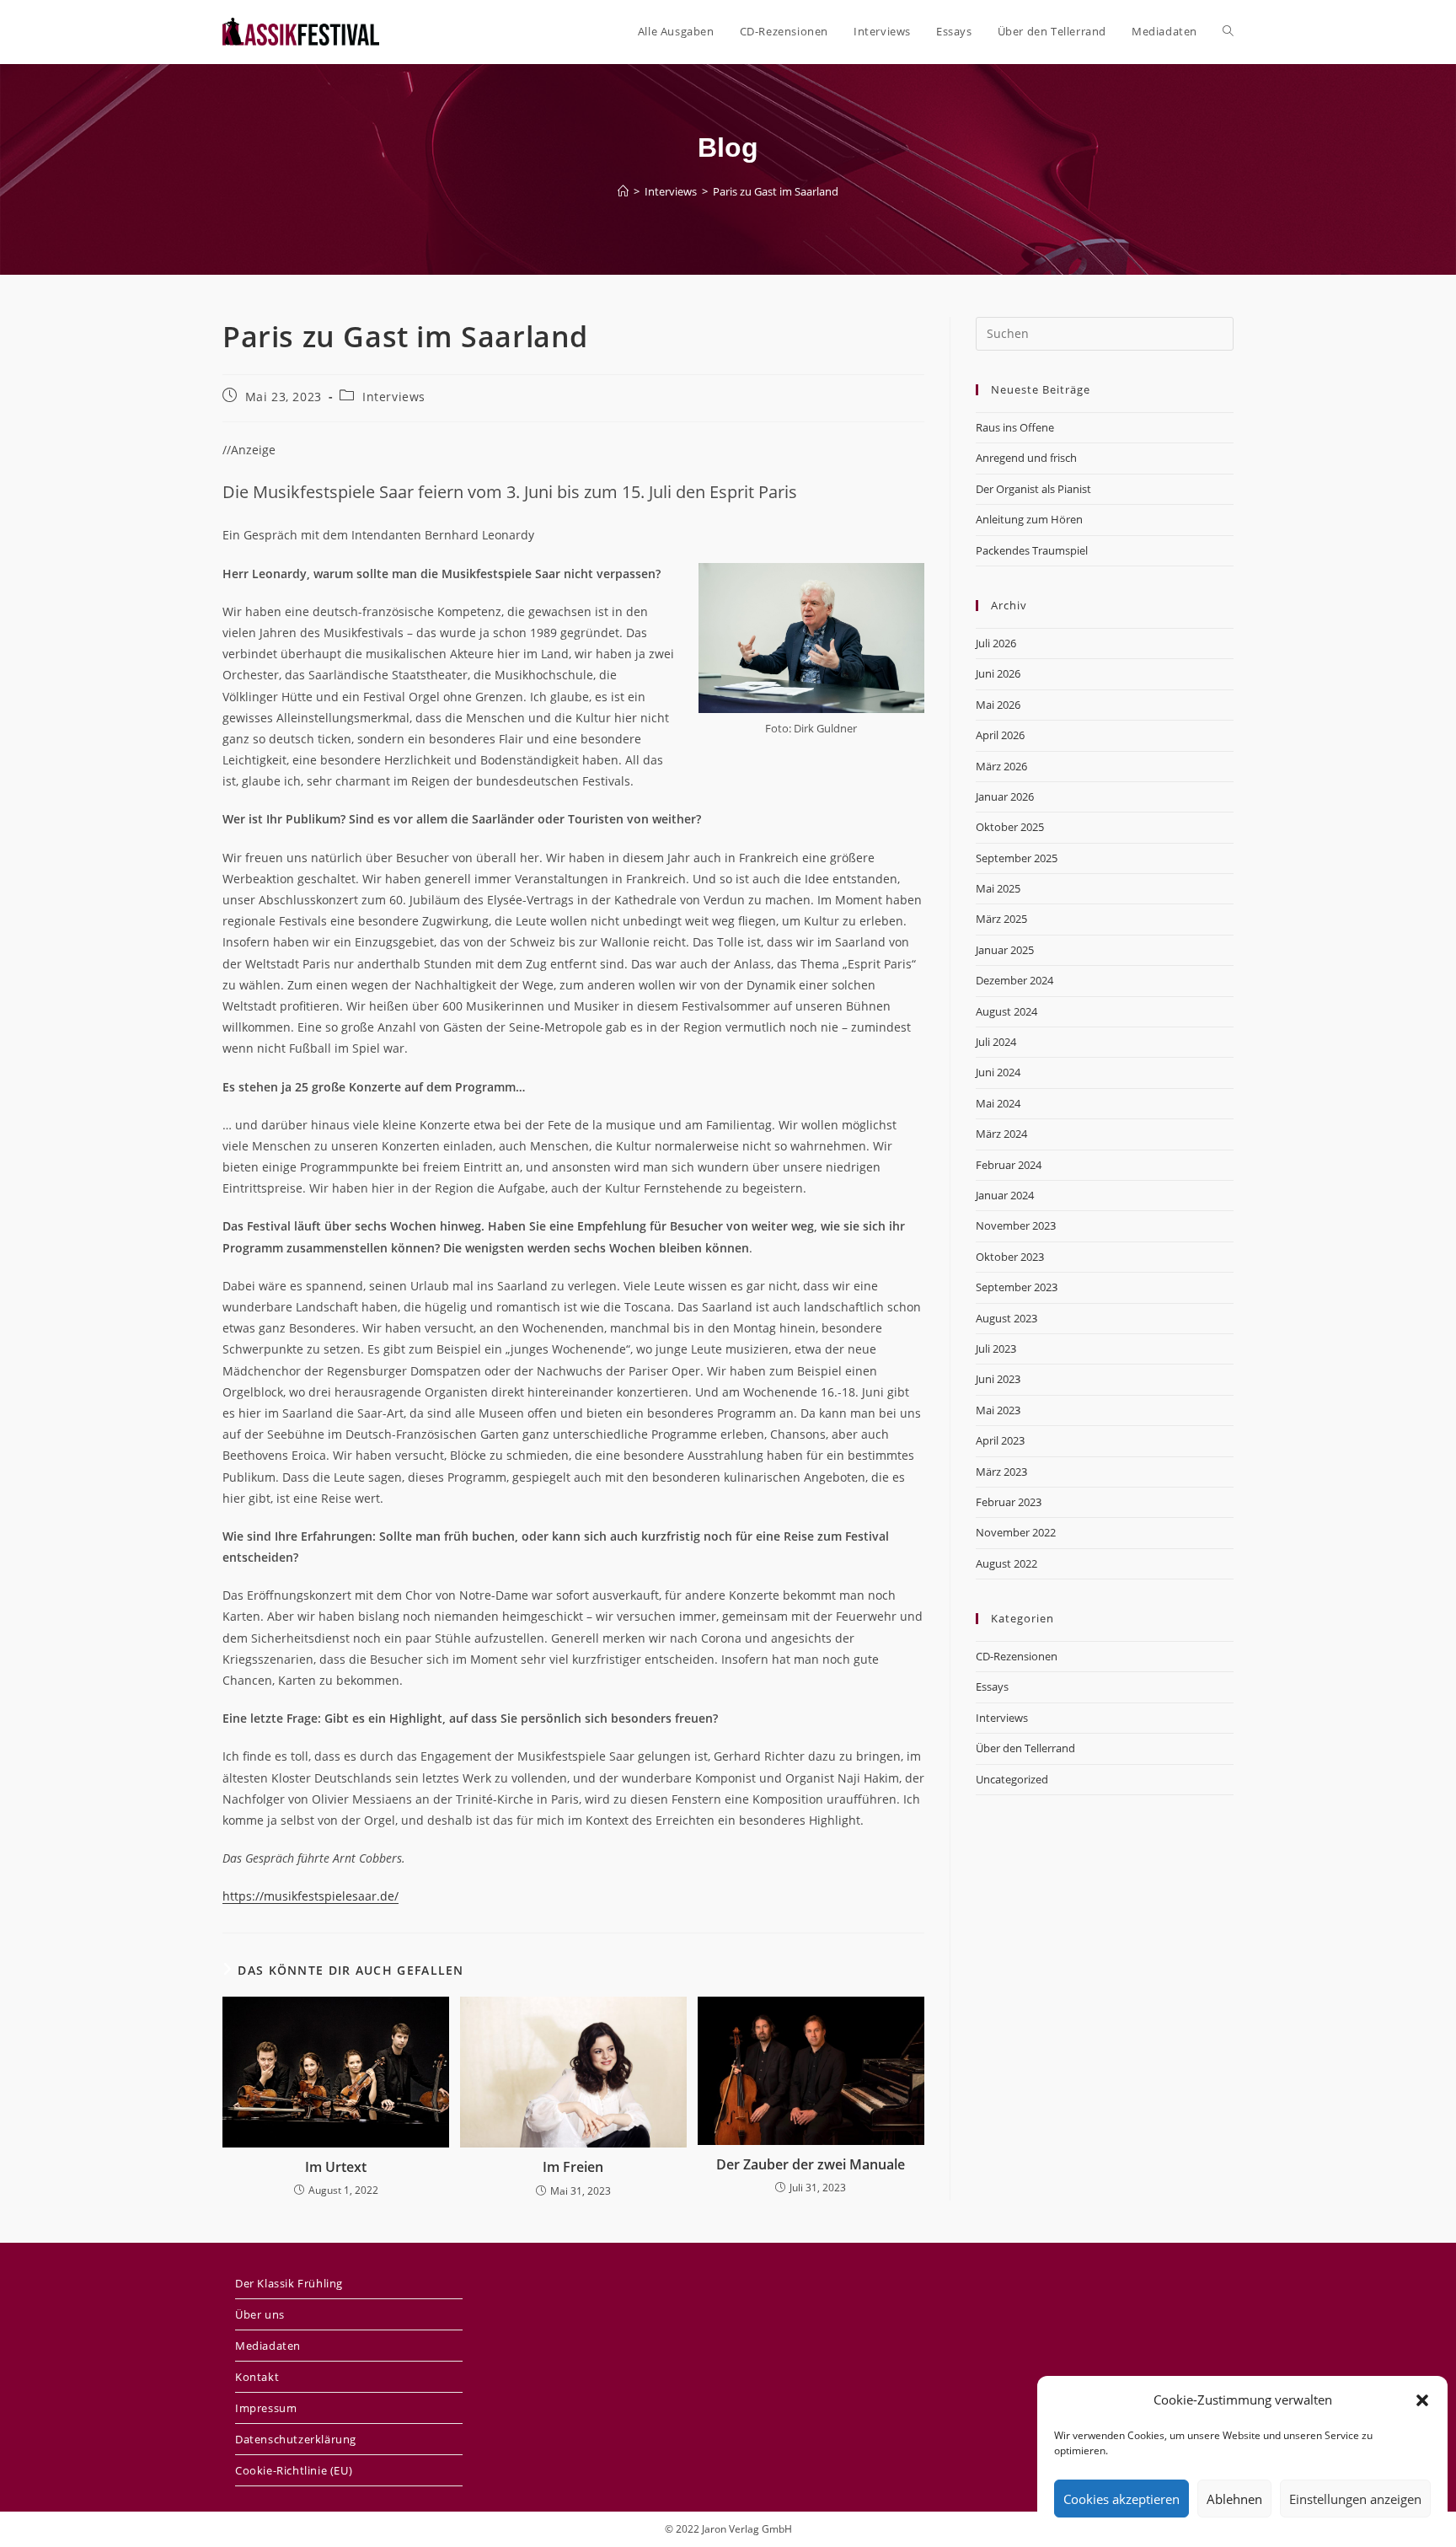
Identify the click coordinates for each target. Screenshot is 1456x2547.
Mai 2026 (998, 705)
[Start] (623, 191)
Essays (992, 1686)
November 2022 (1016, 1532)
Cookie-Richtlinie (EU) (294, 2470)
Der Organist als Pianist (1033, 489)
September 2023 (1017, 1287)
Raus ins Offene (1015, 427)
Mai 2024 (998, 1103)
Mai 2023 (998, 1410)
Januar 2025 (1005, 950)
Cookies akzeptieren (1121, 2499)
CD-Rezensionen (1017, 1656)
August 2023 (1006, 1318)
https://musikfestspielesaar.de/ (310, 1896)
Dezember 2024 (1014, 980)
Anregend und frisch (1026, 458)
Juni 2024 (998, 1072)
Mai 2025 (998, 888)
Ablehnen (1234, 2499)
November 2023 (1016, 1225)
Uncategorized (1012, 1779)
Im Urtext (336, 2167)
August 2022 (1006, 1563)
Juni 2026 (998, 673)
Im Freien (573, 2167)
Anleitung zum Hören (1029, 519)
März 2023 (1001, 1472)
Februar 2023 (1009, 1502)
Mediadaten (268, 2346)
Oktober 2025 (1010, 827)
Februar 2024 (1009, 1165)
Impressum (266, 2408)
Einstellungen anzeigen (1355, 2499)
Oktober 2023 (1010, 1257)
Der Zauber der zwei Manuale (811, 2164)
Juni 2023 (998, 1379)
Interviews (394, 397)
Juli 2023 (996, 1349)
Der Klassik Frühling (289, 2283)
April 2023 (1000, 1440)
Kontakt (257, 2377)
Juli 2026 (996, 643)
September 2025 (1017, 858)
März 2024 (1001, 1134)
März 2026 (1001, 766)
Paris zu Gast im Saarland (776, 191)
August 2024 (1006, 1011)
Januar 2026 (1005, 796)
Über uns (260, 2314)
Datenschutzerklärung (296, 2439)
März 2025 (1001, 919)
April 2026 (1000, 735)
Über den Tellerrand (1025, 1748)
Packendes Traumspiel (1032, 550)
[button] (1422, 2400)
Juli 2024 (996, 1042)
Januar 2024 (1005, 1195)
